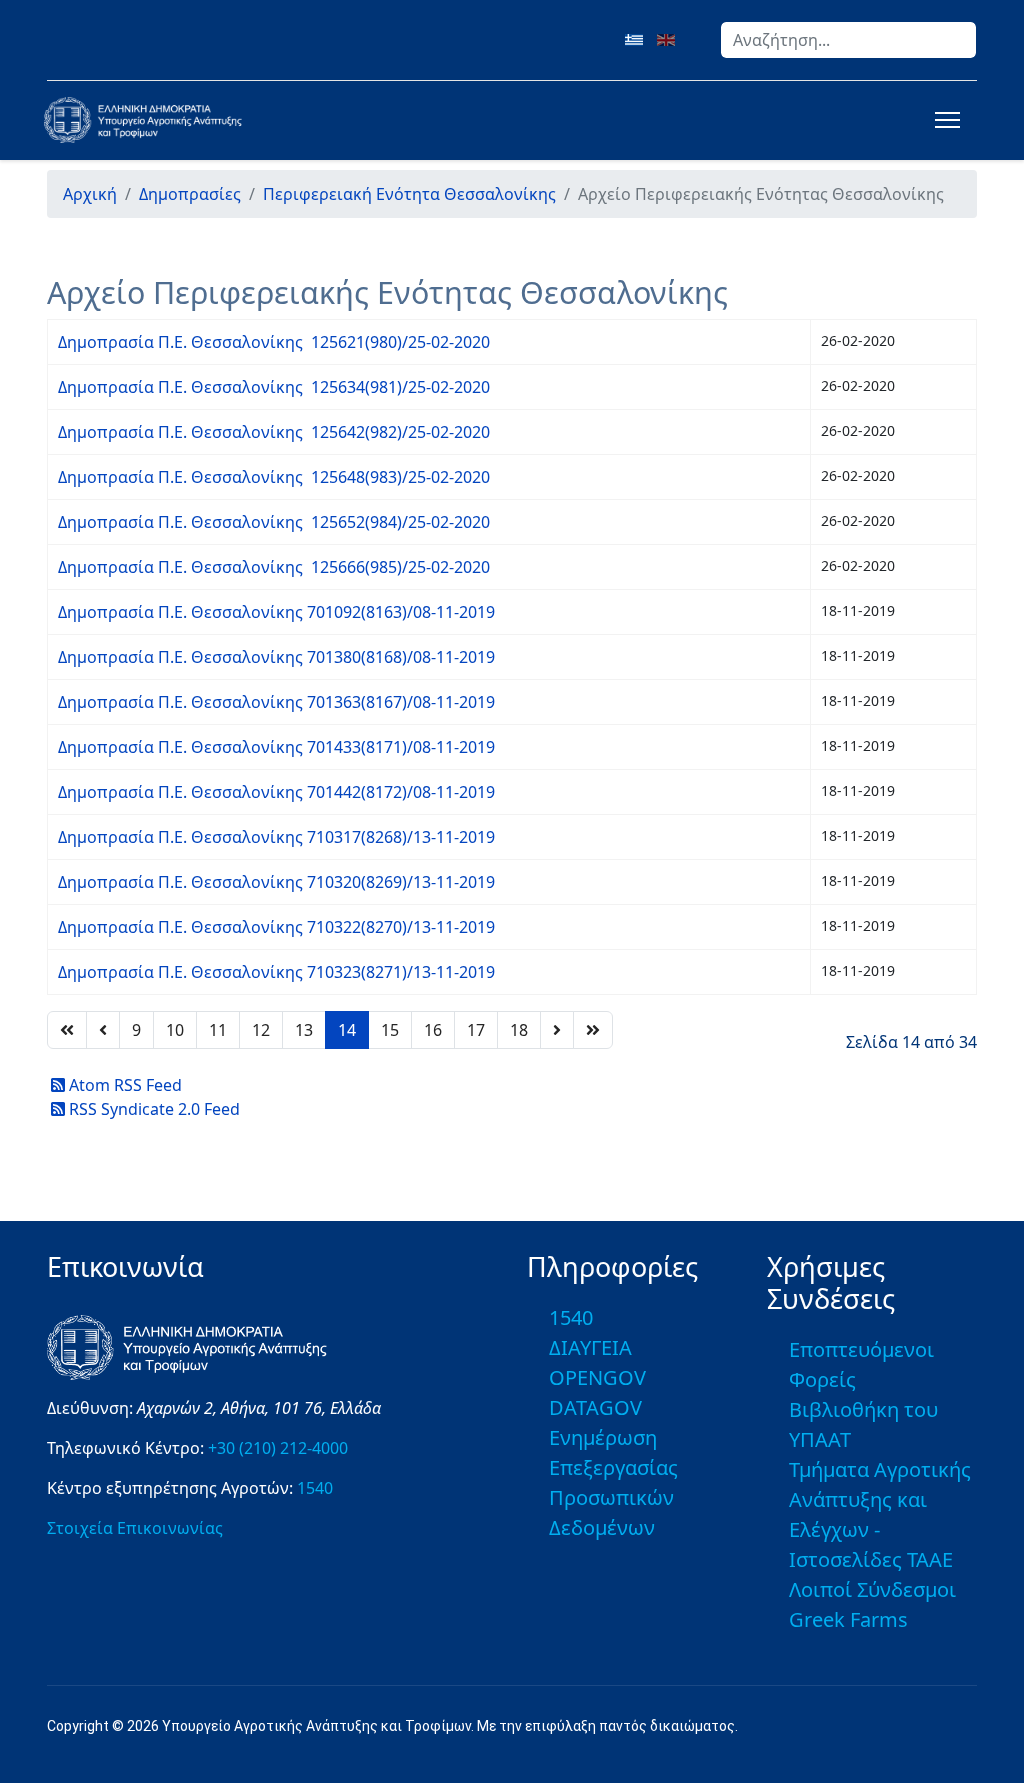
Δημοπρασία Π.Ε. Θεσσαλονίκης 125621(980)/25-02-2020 (274, 342)
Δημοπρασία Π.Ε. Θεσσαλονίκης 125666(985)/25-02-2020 (274, 567)
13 (304, 1030)
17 (476, 1030)
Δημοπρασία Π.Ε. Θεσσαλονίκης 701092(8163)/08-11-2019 (276, 612)
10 (175, 1030)
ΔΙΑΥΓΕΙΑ (590, 1347)
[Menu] (943, 120)
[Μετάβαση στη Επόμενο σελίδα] (557, 1030)
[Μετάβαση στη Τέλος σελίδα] (593, 1030)
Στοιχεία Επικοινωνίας (135, 1528)
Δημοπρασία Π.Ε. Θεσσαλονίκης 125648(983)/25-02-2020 (274, 477)
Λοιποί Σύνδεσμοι (872, 1589)
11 (218, 1030)
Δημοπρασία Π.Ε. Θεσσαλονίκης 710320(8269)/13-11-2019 (276, 882)
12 (261, 1030)
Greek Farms (848, 1619)
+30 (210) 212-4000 (278, 1448)
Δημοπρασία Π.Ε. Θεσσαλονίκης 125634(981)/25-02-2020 (274, 387)
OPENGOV (597, 1377)
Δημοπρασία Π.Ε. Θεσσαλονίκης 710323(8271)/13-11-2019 (276, 972)
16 (433, 1030)
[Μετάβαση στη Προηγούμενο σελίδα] (103, 1030)
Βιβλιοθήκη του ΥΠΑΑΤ (863, 1424)
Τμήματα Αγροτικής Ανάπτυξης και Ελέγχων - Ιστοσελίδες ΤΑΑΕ (880, 1514)
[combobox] (848, 40)
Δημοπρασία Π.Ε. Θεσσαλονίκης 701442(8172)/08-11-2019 (276, 792)
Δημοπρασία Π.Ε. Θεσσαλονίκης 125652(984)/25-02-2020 (274, 522)
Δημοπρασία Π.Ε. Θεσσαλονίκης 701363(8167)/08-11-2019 (276, 702)
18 (519, 1030)
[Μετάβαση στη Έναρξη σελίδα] (67, 1030)
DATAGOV (595, 1407)
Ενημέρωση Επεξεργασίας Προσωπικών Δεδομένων (613, 1482)
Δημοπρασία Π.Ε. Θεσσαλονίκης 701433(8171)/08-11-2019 (276, 747)
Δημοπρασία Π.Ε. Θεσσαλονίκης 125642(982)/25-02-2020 (274, 432)
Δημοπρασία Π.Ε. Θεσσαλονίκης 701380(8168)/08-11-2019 (276, 657)
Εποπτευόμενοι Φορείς (861, 1364)
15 (390, 1030)
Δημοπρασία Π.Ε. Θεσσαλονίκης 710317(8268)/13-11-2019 (276, 837)
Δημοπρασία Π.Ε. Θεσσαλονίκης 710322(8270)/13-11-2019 (276, 927)
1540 (315, 1488)
